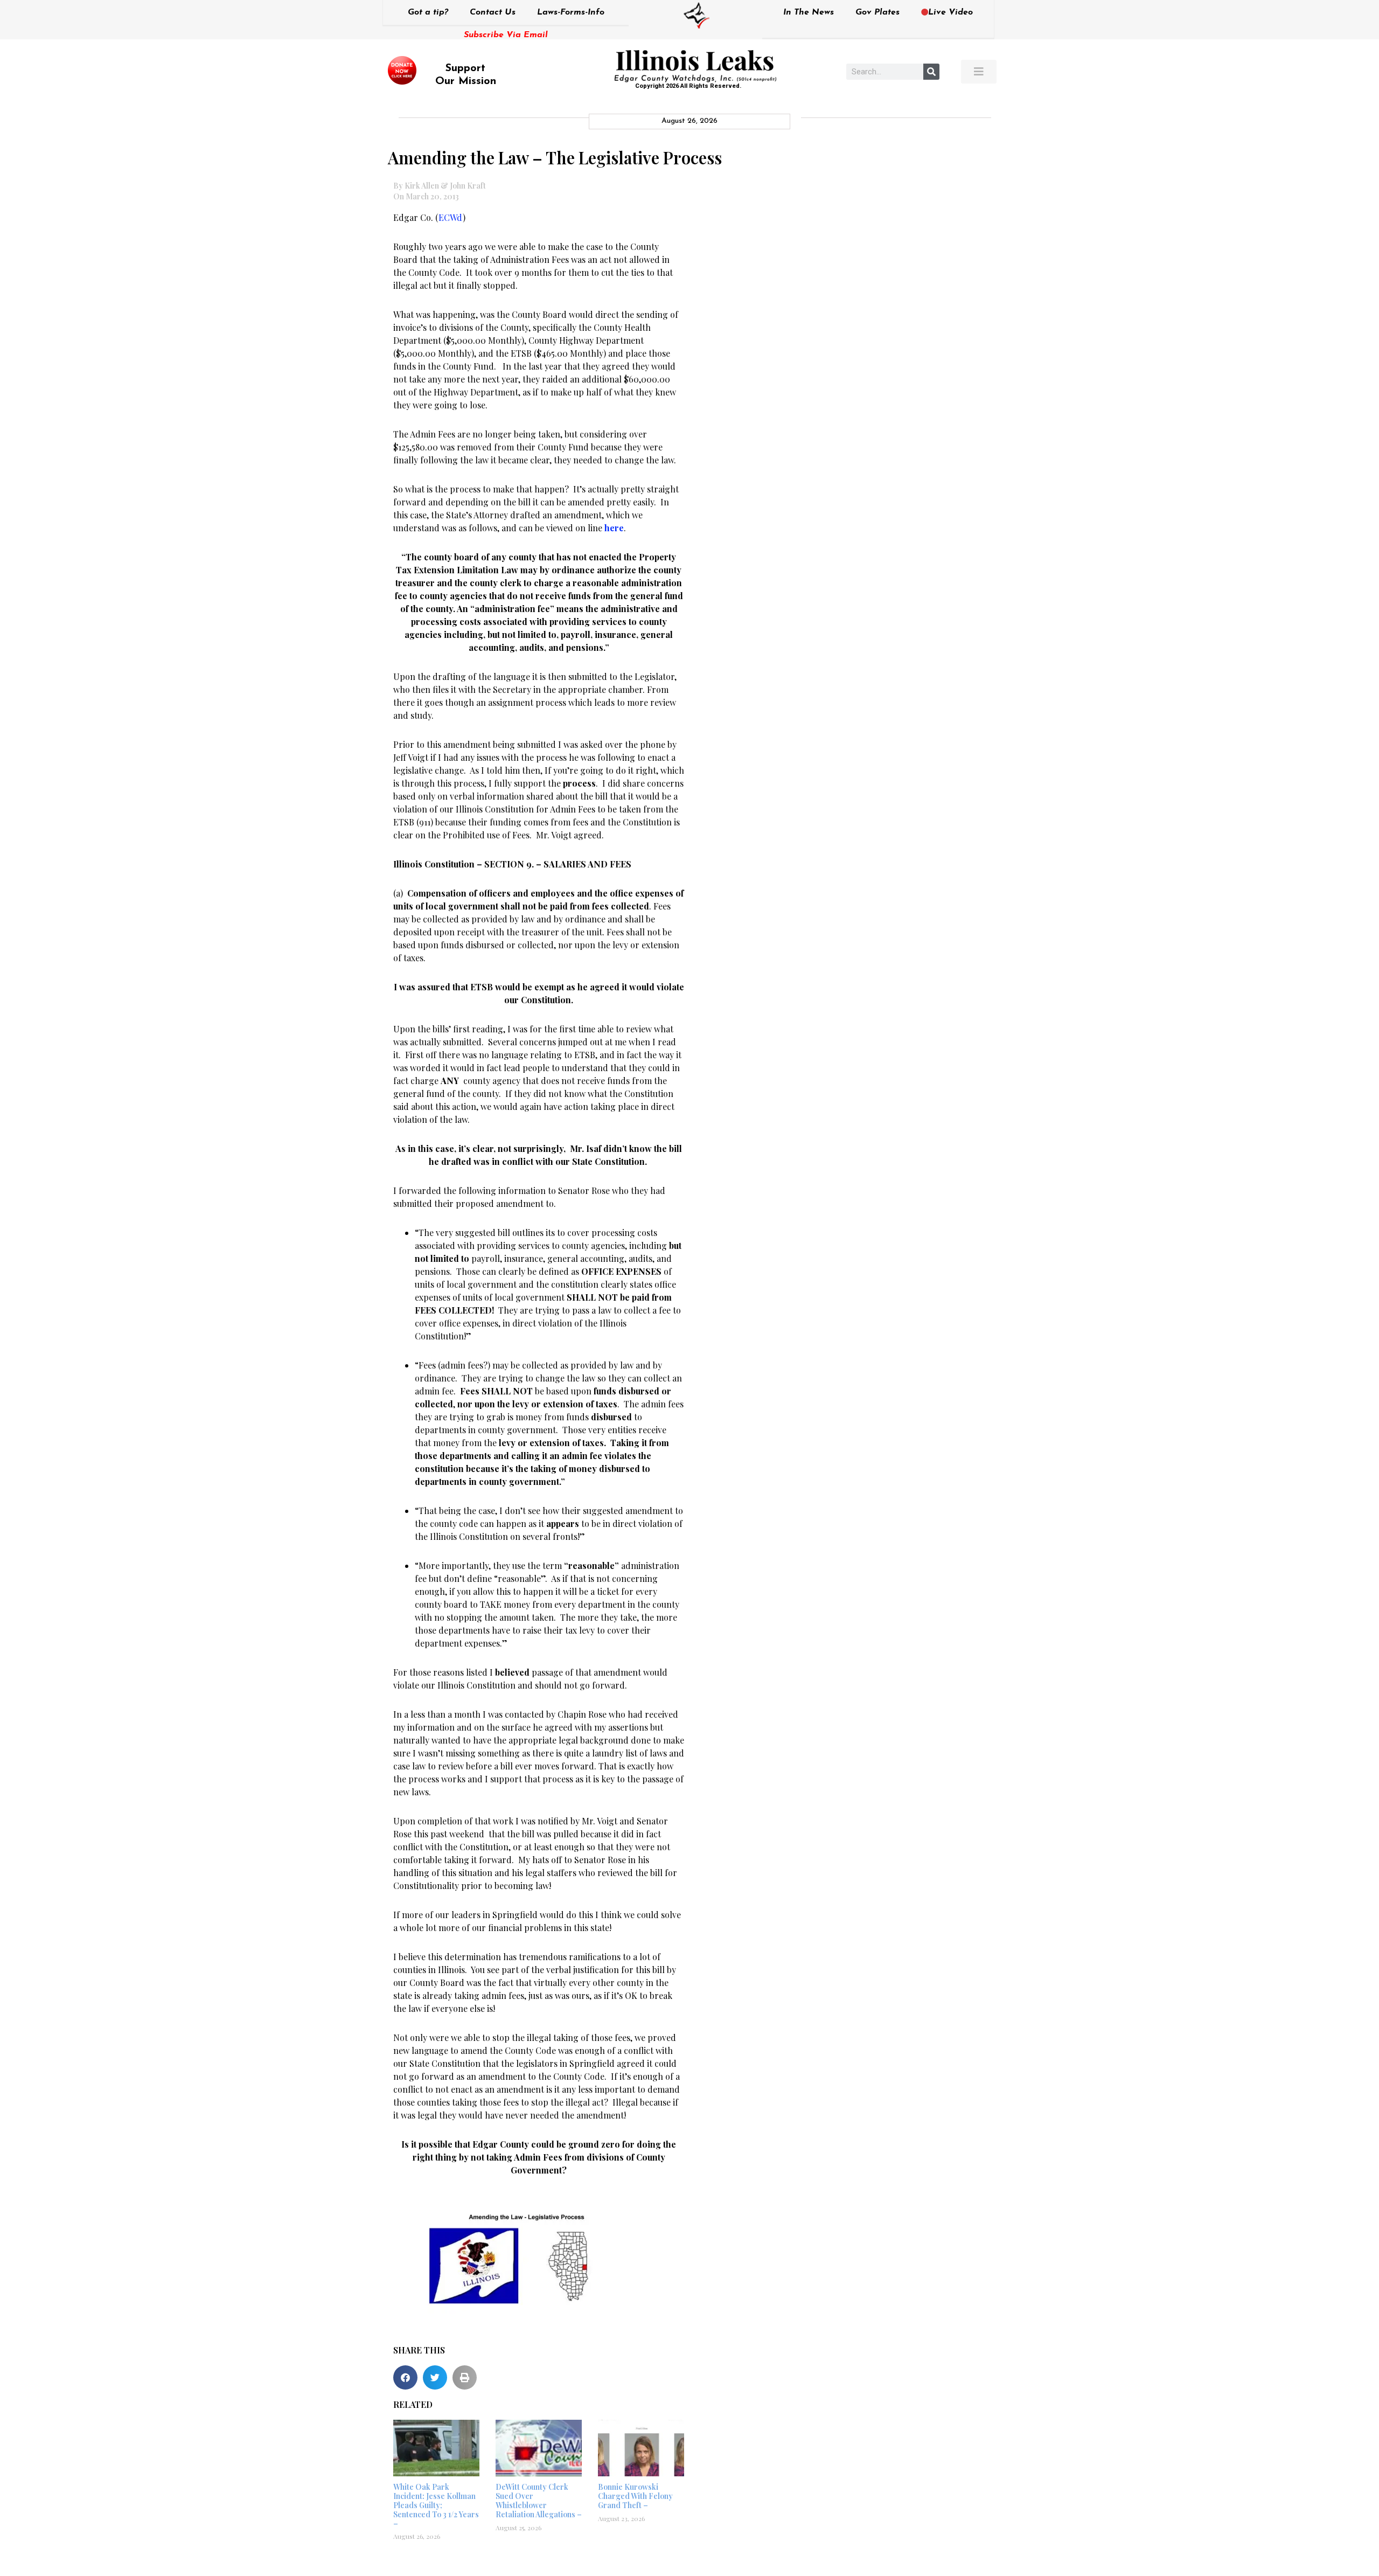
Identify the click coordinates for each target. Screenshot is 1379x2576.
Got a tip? (428, 12)
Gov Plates (877, 12)
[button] (405, 2377)
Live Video (950, 12)
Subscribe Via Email (506, 35)
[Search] (931, 72)
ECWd (451, 217)
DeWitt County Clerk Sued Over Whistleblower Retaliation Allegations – (539, 2500)
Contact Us (493, 12)
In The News (809, 12)
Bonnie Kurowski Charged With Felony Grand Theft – (635, 2496)
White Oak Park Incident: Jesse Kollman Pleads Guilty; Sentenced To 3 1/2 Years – (436, 2505)
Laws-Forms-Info (571, 12)
